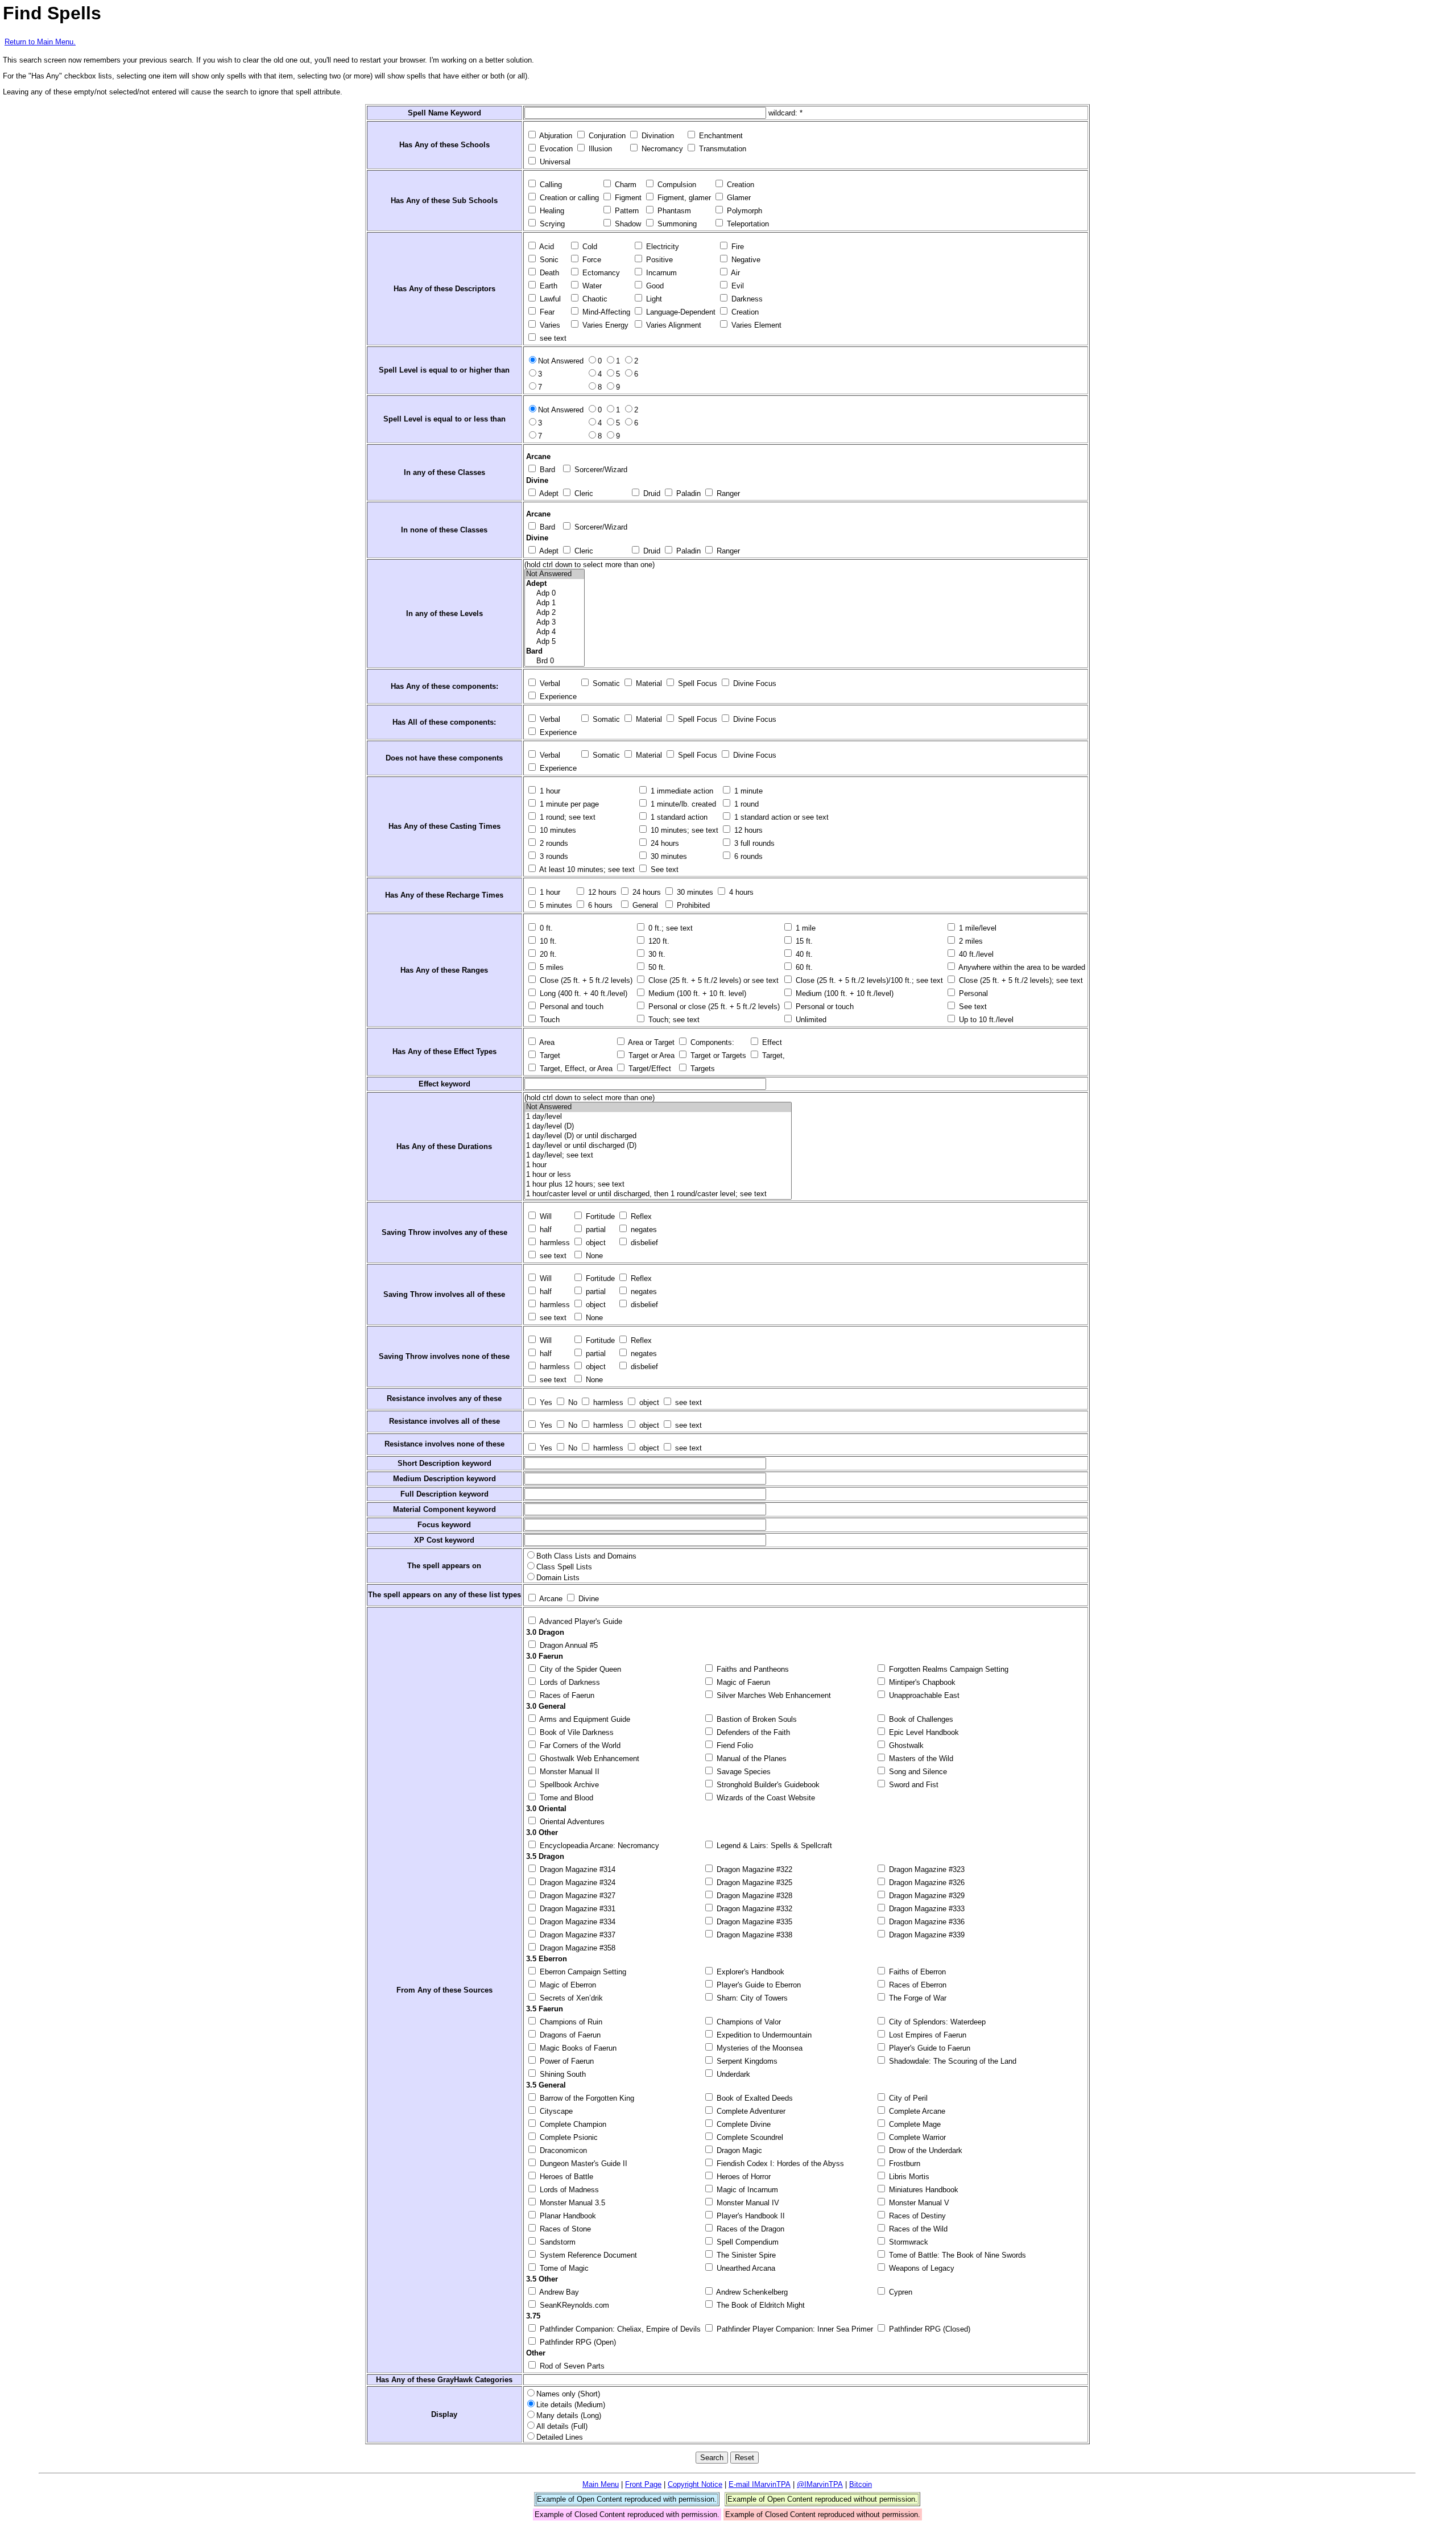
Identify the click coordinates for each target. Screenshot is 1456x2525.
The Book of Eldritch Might (760, 2305)
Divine (588, 1599)
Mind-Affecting (605, 312)
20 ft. (547, 954)
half (545, 1230)
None (593, 1256)
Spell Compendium (746, 2242)
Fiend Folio (734, 1745)
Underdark (732, 2074)
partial (595, 1230)
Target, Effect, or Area (575, 1069)
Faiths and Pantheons (752, 1669)
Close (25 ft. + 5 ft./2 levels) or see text (712, 980)
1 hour (549, 791)
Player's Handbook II (750, 2216)
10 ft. (547, 941)
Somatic (605, 683)
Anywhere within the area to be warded (1021, 967)
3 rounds (553, 856)
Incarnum (660, 273)
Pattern (626, 211)
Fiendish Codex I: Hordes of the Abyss (779, 2164)
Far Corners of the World (579, 1745)
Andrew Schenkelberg (751, 2292)
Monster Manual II (568, 1772)
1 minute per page (568, 804)
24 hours (664, 843)
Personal (972, 993)
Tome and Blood (565, 1798)
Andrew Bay (558, 2292)
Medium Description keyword (444, 1479)
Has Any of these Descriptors (444, 289)
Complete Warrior (916, 2137)
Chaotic (594, 299)
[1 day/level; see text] (658, 1156)
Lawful (549, 299)
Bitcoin (861, 2484)
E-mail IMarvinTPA (760, 2484)
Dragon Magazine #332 (753, 1909)
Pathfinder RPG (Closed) (928, 2329)
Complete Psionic (568, 2137)
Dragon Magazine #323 (926, 1869)
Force (591, 260)
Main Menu (601, 2484)
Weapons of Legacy (921, 2268)
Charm (624, 185)
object (595, 1243)
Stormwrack (907, 2242)
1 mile (804, 928)
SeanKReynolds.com (573, 2305)
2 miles (970, 941)
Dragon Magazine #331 (576, 1909)
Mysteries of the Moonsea (758, 2048)
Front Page (643, 2484)
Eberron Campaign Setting (582, 1972)
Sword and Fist (913, 1785)
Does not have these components (444, 758)
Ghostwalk (905, 1745)
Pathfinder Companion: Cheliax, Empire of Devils (619, 2329)
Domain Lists (558, 1578)
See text (663, 869)
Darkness (746, 299)
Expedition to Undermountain (763, 2035)
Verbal (549, 683)
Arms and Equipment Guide (584, 1719)
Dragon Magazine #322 (753, 1869)
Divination (657, 136)
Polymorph (743, 211)
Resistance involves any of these (444, 1398)
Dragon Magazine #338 (753, 1935)
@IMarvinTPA (820, 2484)
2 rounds (553, 843)
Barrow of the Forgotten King (586, 2098)
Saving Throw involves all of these (444, 1294)
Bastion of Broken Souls (756, 1719)
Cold (589, 247)
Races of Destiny (916, 2216)
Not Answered (561, 361)
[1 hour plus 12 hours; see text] (658, 1185)
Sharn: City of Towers (751, 1998)
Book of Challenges (920, 1719)
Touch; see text (673, 1020)
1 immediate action (681, 791)
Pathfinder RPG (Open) (577, 2342)
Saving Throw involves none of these (444, 1356)
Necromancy (661, 149)
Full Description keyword (444, 1494)
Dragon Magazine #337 (576, 1935)
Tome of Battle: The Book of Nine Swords (956, 2255)
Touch (549, 1020)
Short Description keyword (444, 1463)
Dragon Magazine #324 (576, 1883)
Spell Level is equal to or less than (444, 419)
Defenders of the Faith (752, 1732)
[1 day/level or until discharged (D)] (658, 1146)
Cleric (583, 493)
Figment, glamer (683, 198)
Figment (627, 198)
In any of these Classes (444, 472)
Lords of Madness (568, 2190)
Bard (546, 470)
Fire (737, 247)
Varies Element (755, 325)
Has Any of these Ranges (444, 970)
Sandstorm (557, 2242)
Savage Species (743, 1772)
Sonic (548, 260)
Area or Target (650, 1042)
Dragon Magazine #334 (576, 1922)
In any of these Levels (444, 613)
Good (654, 286)
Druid (651, 493)
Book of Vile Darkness (576, 1732)
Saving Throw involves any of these (444, 1232)
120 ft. (658, 941)
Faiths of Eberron (916, 1972)
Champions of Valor (748, 2022)
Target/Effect (649, 1069)
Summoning (676, 224)
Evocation (555, 149)
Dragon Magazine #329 (926, 1896)
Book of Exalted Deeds (754, 2098)
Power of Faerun (566, 2061)
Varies (549, 325)
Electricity (661, 247)
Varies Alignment (673, 325)
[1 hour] (658, 1165)
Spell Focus (696, 683)
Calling (550, 185)
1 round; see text (566, 817)
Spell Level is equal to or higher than (444, 370)
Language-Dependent (680, 312)
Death (548, 273)
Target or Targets (717, 1055)
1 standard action (678, 817)
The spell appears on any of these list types (444, 1595)
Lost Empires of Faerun (926, 2035)
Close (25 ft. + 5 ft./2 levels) (585, 980)
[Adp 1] (555, 603)
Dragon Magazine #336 (926, 1922)
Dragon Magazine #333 (926, 1909)
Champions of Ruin (570, 2022)
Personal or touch (824, 1007)
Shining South (562, 2074)
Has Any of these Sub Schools (444, 201)
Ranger (727, 493)
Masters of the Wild (920, 1759)
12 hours (747, 830)
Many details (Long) (569, 2416)
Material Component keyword (444, 1509)
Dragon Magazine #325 (753, 1883)
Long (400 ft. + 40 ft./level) (582, 993)
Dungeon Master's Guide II (582, 2164)
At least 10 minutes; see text (586, 869)
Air (735, 273)
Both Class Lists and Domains (586, 1556)
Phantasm (673, 211)
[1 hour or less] (658, 1175)
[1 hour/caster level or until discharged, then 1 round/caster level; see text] (658, 1194)
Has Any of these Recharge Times (444, 895)
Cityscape (555, 2111)
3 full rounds (753, 843)
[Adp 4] (555, 632)
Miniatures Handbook (923, 2190)
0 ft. (545, 928)
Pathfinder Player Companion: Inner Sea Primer (794, 2329)
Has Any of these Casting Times (444, 826)
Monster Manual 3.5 (571, 2203)
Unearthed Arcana (745, 2268)
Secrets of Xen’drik (570, 1998)
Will (545, 1216)
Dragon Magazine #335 (753, 1922)
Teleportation (747, 224)
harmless (554, 1243)
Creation (739, 185)
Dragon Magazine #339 (926, 1935)
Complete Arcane (916, 2111)
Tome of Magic (563, 2268)
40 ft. (803, 954)
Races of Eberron (917, 1985)
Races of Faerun (566, 1695)
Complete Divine (743, 2124)
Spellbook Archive (568, 1785)
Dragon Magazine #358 (576, 1948)
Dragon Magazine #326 (926, 1883)
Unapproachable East (923, 1695)
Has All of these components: (444, 722)
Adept (548, 493)
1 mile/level (977, 928)
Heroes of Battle (565, 2177)
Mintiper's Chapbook (921, 1682)
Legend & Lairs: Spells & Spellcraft (773, 1846)
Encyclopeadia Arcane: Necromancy (598, 1846)
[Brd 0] (555, 661)
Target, (772, 1055)
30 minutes (668, 856)
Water (591, 286)
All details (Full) (562, 2426)
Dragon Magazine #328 (753, 1896)
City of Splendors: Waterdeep (936, 2022)
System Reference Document (587, 2255)
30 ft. (656, 954)
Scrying (551, 224)
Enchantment (720, 136)
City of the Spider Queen (579, 1669)
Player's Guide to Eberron (758, 1985)
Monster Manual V (918, 2203)
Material (648, 683)
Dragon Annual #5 (568, 1645)
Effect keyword (444, 1084)
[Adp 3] (555, 623)
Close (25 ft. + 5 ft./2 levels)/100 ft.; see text (868, 980)
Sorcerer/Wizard (600, 470)
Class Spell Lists (564, 1567)
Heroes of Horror (743, 2177)
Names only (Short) (568, 2394)
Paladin (687, 493)
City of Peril (907, 2098)
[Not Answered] (555, 574)
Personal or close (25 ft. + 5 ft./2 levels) (713, 1007)
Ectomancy (600, 273)
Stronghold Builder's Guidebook (767, 1785)
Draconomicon (562, 2150)
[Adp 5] (555, 642)
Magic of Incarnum (746, 2190)
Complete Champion (572, 2124)
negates (643, 1230)
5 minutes (555, 905)
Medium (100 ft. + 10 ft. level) (696, 993)
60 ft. (803, 967)
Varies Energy (604, 325)
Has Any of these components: (444, 686)
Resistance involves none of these (444, 1444)
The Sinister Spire (745, 2255)
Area (546, 1042)
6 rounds (747, 856)
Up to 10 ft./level (985, 1020)
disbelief (643, 1243)
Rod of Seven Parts (571, 2366)
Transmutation (721, 149)
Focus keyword (444, 1525)
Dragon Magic (738, 2150)
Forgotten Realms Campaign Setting (948, 1669)
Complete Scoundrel (749, 2137)
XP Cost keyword (444, 1540)
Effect (771, 1042)
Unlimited (810, 1020)
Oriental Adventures (571, 1822)
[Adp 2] (555, 613)
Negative (745, 260)
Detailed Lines (560, 2437)
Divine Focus (754, 683)
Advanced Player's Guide (580, 1621)
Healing (551, 211)
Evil (737, 286)
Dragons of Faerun (569, 2035)
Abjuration (555, 136)
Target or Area (650, 1055)
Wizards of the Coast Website (765, 1798)
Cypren (899, 2292)
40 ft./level (975, 954)
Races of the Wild (917, 2229)
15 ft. (803, 941)
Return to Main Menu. (40, 42)
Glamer (738, 198)
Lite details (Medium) (571, 2405)
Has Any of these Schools (444, 145)
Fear (546, 312)
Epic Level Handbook (923, 1732)
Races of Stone (564, 2229)
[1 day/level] (658, 1117)
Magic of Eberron (567, 1985)
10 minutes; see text (683, 830)
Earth (547, 286)
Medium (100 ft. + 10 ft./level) (843, 993)
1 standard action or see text (780, 817)
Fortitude (599, 1216)
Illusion (599, 149)
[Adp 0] (555, 594)
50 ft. (656, 967)
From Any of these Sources (444, 1990)
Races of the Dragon (749, 2229)
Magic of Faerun (742, 1682)
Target (549, 1055)
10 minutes (557, 830)
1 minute (747, 791)
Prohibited (692, 905)
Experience (557, 697)
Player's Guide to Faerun (928, 2048)
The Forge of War (917, 1998)
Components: (711, 1042)
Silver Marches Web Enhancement (773, 1695)
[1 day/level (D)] (658, 1127)
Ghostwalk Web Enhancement (588, 1759)
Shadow (627, 224)
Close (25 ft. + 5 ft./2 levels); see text (1020, 980)
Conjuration (606, 136)
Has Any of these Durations (444, 1146)
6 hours (599, 905)
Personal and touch (570, 1007)
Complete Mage (914, 2124)
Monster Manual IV (747, 2203)
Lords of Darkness (569, 1682)
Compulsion (676, 185)
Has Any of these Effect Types (444, 1051)
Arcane (550, 1599)
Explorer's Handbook (749, 1972)
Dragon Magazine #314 (576, 1869)
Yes (545, 1402)
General (644, 905)
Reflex (640, 1216)
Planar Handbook (567, 2216)
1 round (745, 804)
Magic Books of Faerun (577, 2048)
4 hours (740, 892)
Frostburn (903, 2164)
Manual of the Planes (750, 1759)
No (572, 1402)
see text (552, 338)
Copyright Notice (695, 2484)
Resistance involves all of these (444, 1421)
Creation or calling (568, 198)
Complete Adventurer (750, 2111)
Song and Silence (917, 1772)
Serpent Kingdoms (746, 2061)
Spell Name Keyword (444, 113)
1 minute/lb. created (682, 804)
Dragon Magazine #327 (576, 1896)
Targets (702, 1069)
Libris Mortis (908, 2177)
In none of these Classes (444, 530)
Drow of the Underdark (925, 2150)
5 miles (551, 967)
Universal (554, 162)
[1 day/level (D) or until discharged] (658, 1136)
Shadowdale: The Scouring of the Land (952, 2061)
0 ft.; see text (669, 928)
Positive (658, 260)
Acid (546, 247)
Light (653, 299)
